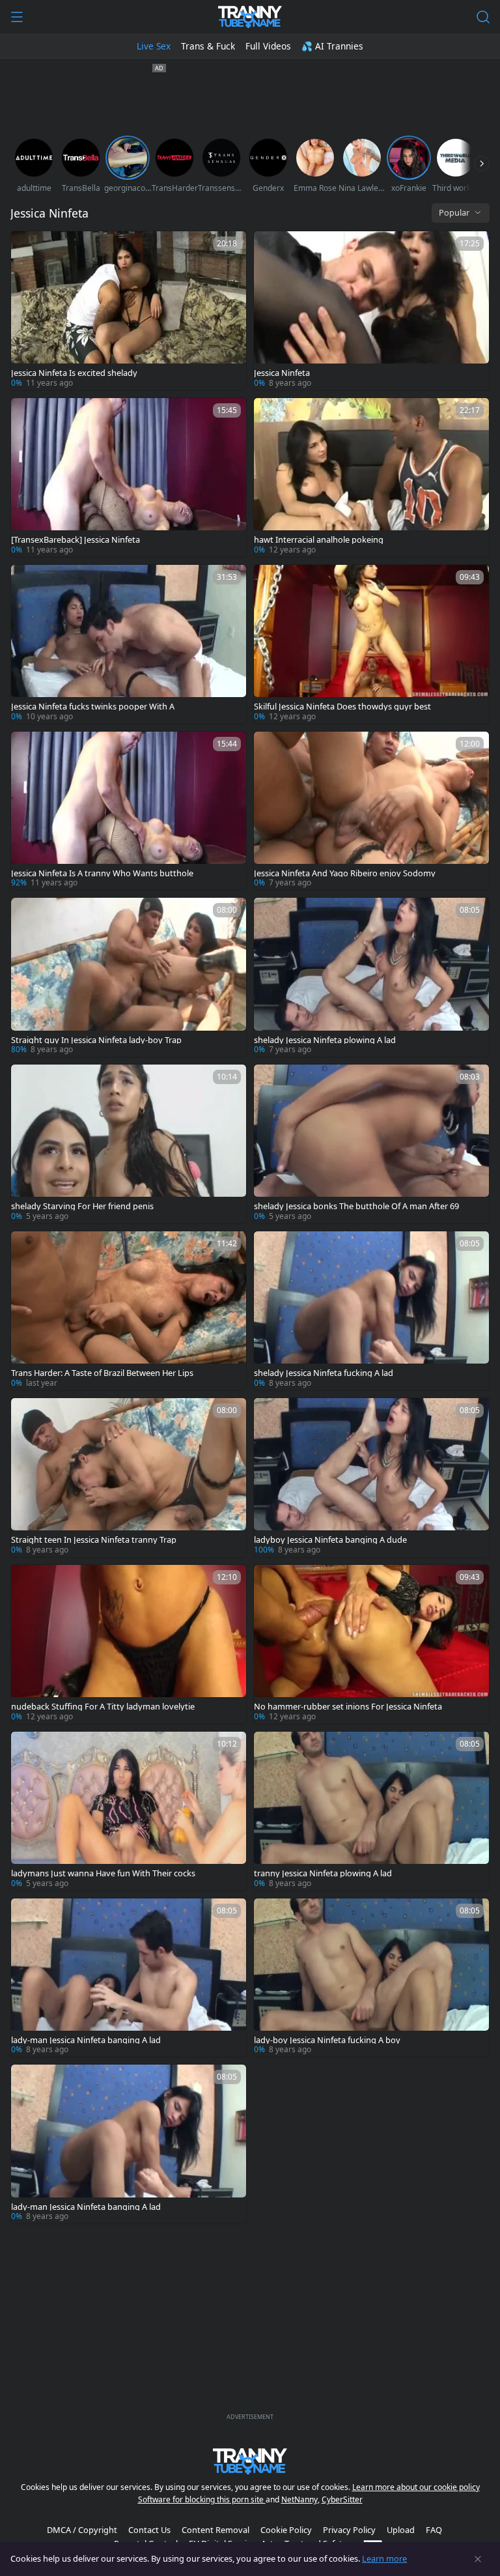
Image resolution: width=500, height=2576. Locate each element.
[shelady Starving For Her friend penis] (129, 1144)
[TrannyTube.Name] (250, 17)
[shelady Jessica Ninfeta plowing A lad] (371, 977)
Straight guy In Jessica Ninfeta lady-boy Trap (96, 1040)
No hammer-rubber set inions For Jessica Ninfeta (348, 1707)
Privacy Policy (349, 2530)
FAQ (434, 2530)
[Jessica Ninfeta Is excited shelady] (129, 311)
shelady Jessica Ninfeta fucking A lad (324, 1373)
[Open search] (483, 17)
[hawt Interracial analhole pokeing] (371, 478)
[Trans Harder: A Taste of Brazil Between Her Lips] (129, 1311)
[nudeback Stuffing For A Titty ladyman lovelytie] (129, 1644)
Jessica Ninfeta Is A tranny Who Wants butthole (102, 873)
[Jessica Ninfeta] (371, 311)
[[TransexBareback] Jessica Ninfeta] (129, 478)
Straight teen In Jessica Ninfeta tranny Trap (94, 1540)
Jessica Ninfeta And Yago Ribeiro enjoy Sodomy (345, 873)
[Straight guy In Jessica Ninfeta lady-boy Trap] (129, 977)
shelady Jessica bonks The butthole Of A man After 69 (356, 1206)
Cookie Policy (286, 2530)
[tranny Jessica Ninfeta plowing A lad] (371, 1811)
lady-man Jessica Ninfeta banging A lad (86, 2040)
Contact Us (149, 2530)
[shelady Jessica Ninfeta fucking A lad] (371, 1311)
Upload (401, 2530)
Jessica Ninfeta (282, 373)
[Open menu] (17, 17)
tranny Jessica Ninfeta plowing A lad (323, 1873)
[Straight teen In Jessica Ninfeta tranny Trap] (129, 1478)
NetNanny (299, 2499)
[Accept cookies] (478, 2559)
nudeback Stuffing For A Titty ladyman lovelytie (103, 1707)
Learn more (384, 2558)
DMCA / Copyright (82, 2530)
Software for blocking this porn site (202, 2499)
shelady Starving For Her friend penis (82, 1206)
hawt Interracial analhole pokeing (319, 540)
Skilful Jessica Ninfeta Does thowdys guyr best (342, 707)
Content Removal (215, 2530)
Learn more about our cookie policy (416, 2487)
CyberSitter (342, 2499)
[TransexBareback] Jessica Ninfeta (76, 540)
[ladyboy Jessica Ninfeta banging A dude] (371, 1478)
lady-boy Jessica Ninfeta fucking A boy (327, 2040)
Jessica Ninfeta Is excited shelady (74, 373)
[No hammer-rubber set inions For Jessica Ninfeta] (371, 1644)
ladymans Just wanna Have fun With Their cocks (103, 1873)
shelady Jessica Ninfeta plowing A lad (325, 1040)
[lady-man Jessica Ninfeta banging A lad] (129, 1978)
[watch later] (27, 247)
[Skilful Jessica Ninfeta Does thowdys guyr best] (371, 644)
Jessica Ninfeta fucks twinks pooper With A (93, 707)
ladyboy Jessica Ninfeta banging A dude (330, 1540)
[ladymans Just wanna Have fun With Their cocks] (129, 1811)
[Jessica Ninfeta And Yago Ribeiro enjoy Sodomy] (371, 811)
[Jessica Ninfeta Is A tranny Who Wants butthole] (129, 811)
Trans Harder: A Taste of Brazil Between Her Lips (102, 1373)
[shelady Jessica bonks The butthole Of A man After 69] (371, 1144)
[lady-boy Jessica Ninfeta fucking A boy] (371, 1978)
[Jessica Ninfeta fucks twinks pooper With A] (129, 644)
